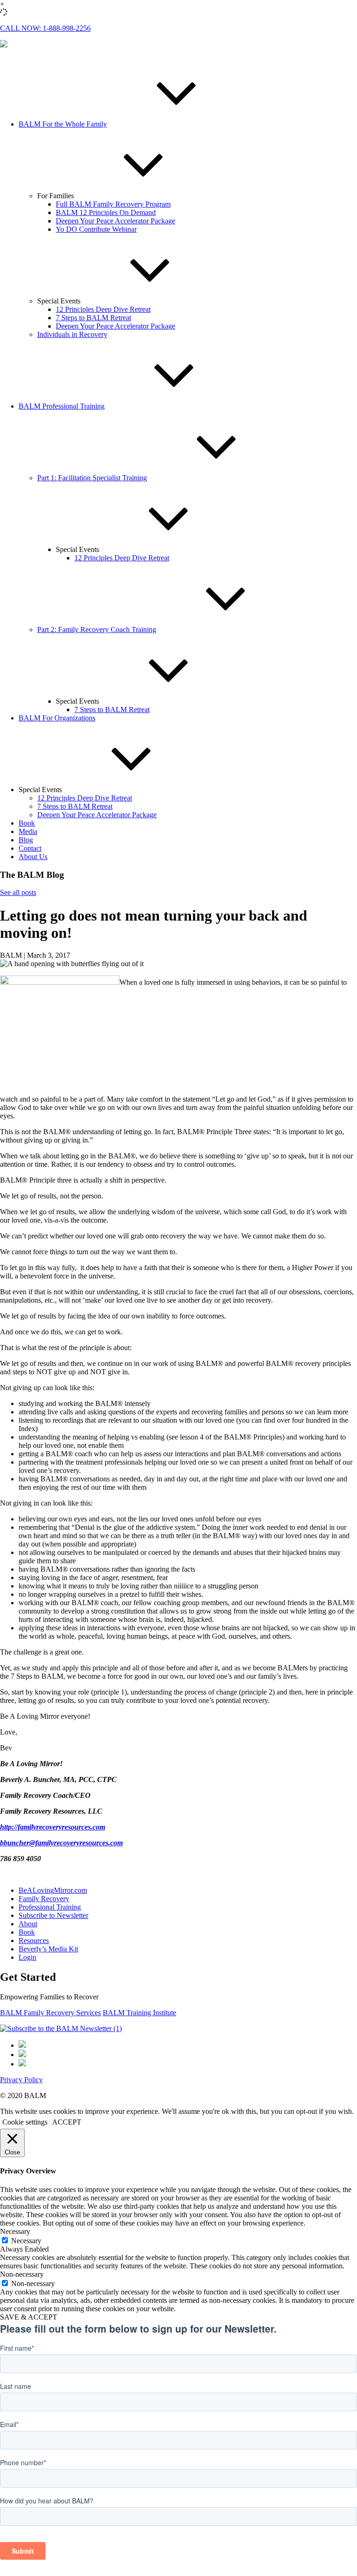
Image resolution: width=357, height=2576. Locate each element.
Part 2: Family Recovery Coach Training (97, 629)
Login (27, 1957)
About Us (33, 857)
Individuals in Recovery (72, 334)
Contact (30, 848)
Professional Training (50, 1907)
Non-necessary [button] (22, 2274)
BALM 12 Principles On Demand (106, 212)
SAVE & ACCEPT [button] (29, 2317)
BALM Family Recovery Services (50, 2013)
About (28, 1924)
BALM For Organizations (57, 718)
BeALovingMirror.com (53, 1890)
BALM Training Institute (139, 2013)
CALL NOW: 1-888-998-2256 (45, 28)
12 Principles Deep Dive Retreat (103, 309)
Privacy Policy (21, 2080)
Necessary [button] (15, 2231)
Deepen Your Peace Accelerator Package (116, 221)
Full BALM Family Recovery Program (113, 204)
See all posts (18, 892)
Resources (34, 1940)
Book (27, 823)
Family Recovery (44, 1899)
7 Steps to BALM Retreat (93, 318)
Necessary (26, 2241)
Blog (26, 840)
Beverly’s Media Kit (48, 1949)
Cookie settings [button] (25, 2122)
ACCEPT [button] (67, 2122)
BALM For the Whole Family (63, 124)
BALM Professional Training (62, 406)
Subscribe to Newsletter (53, 1915)
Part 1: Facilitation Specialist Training (92, 478)
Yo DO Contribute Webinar (96, 229)
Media (28, 831)
